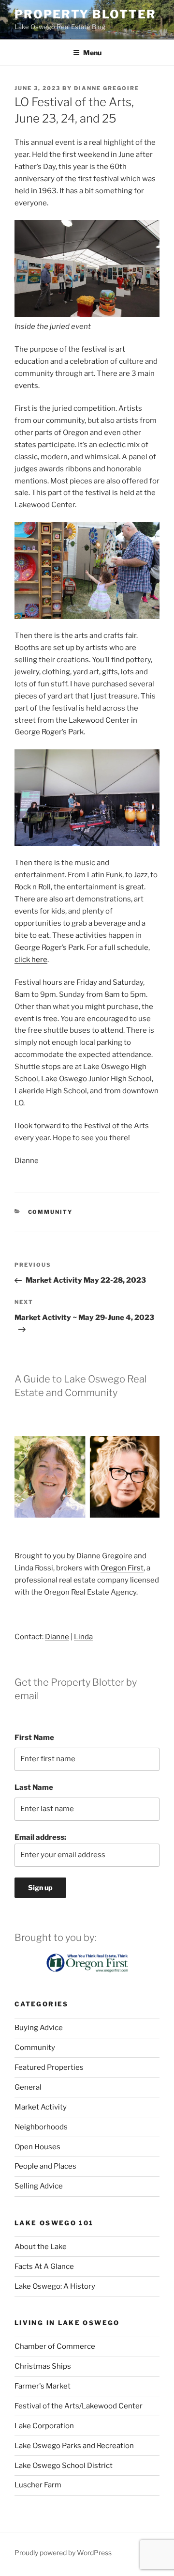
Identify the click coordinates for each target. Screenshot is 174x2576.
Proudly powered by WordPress (63, 2553)
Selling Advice (39, 2186)
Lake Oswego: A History (55, 2286)
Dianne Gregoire (107, 88)
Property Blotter (85, 14)
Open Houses (37, 2147)
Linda (83, 1637)
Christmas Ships (43, 2366)
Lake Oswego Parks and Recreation (74, 2446)
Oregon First (122, 1568)
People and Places (45, 2166)
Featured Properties (49, 2067)
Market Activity (41, 2107)
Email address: (40, 1837)
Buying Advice (39, 2028)
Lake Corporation (44, 2426)
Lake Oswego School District (64, 2466)
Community (51, 1212)
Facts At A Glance (44, 2266)
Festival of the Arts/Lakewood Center (79, 2406)
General (28, 2087)
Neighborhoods (41, 2127)
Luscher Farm (38, 2485)
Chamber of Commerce (55, 2346)
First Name (34, 1738)
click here (31, 960)
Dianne (57, 1637)
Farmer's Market (43, 2386)
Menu (92, 53)
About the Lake (41, 2247)
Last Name (34, 1787)
